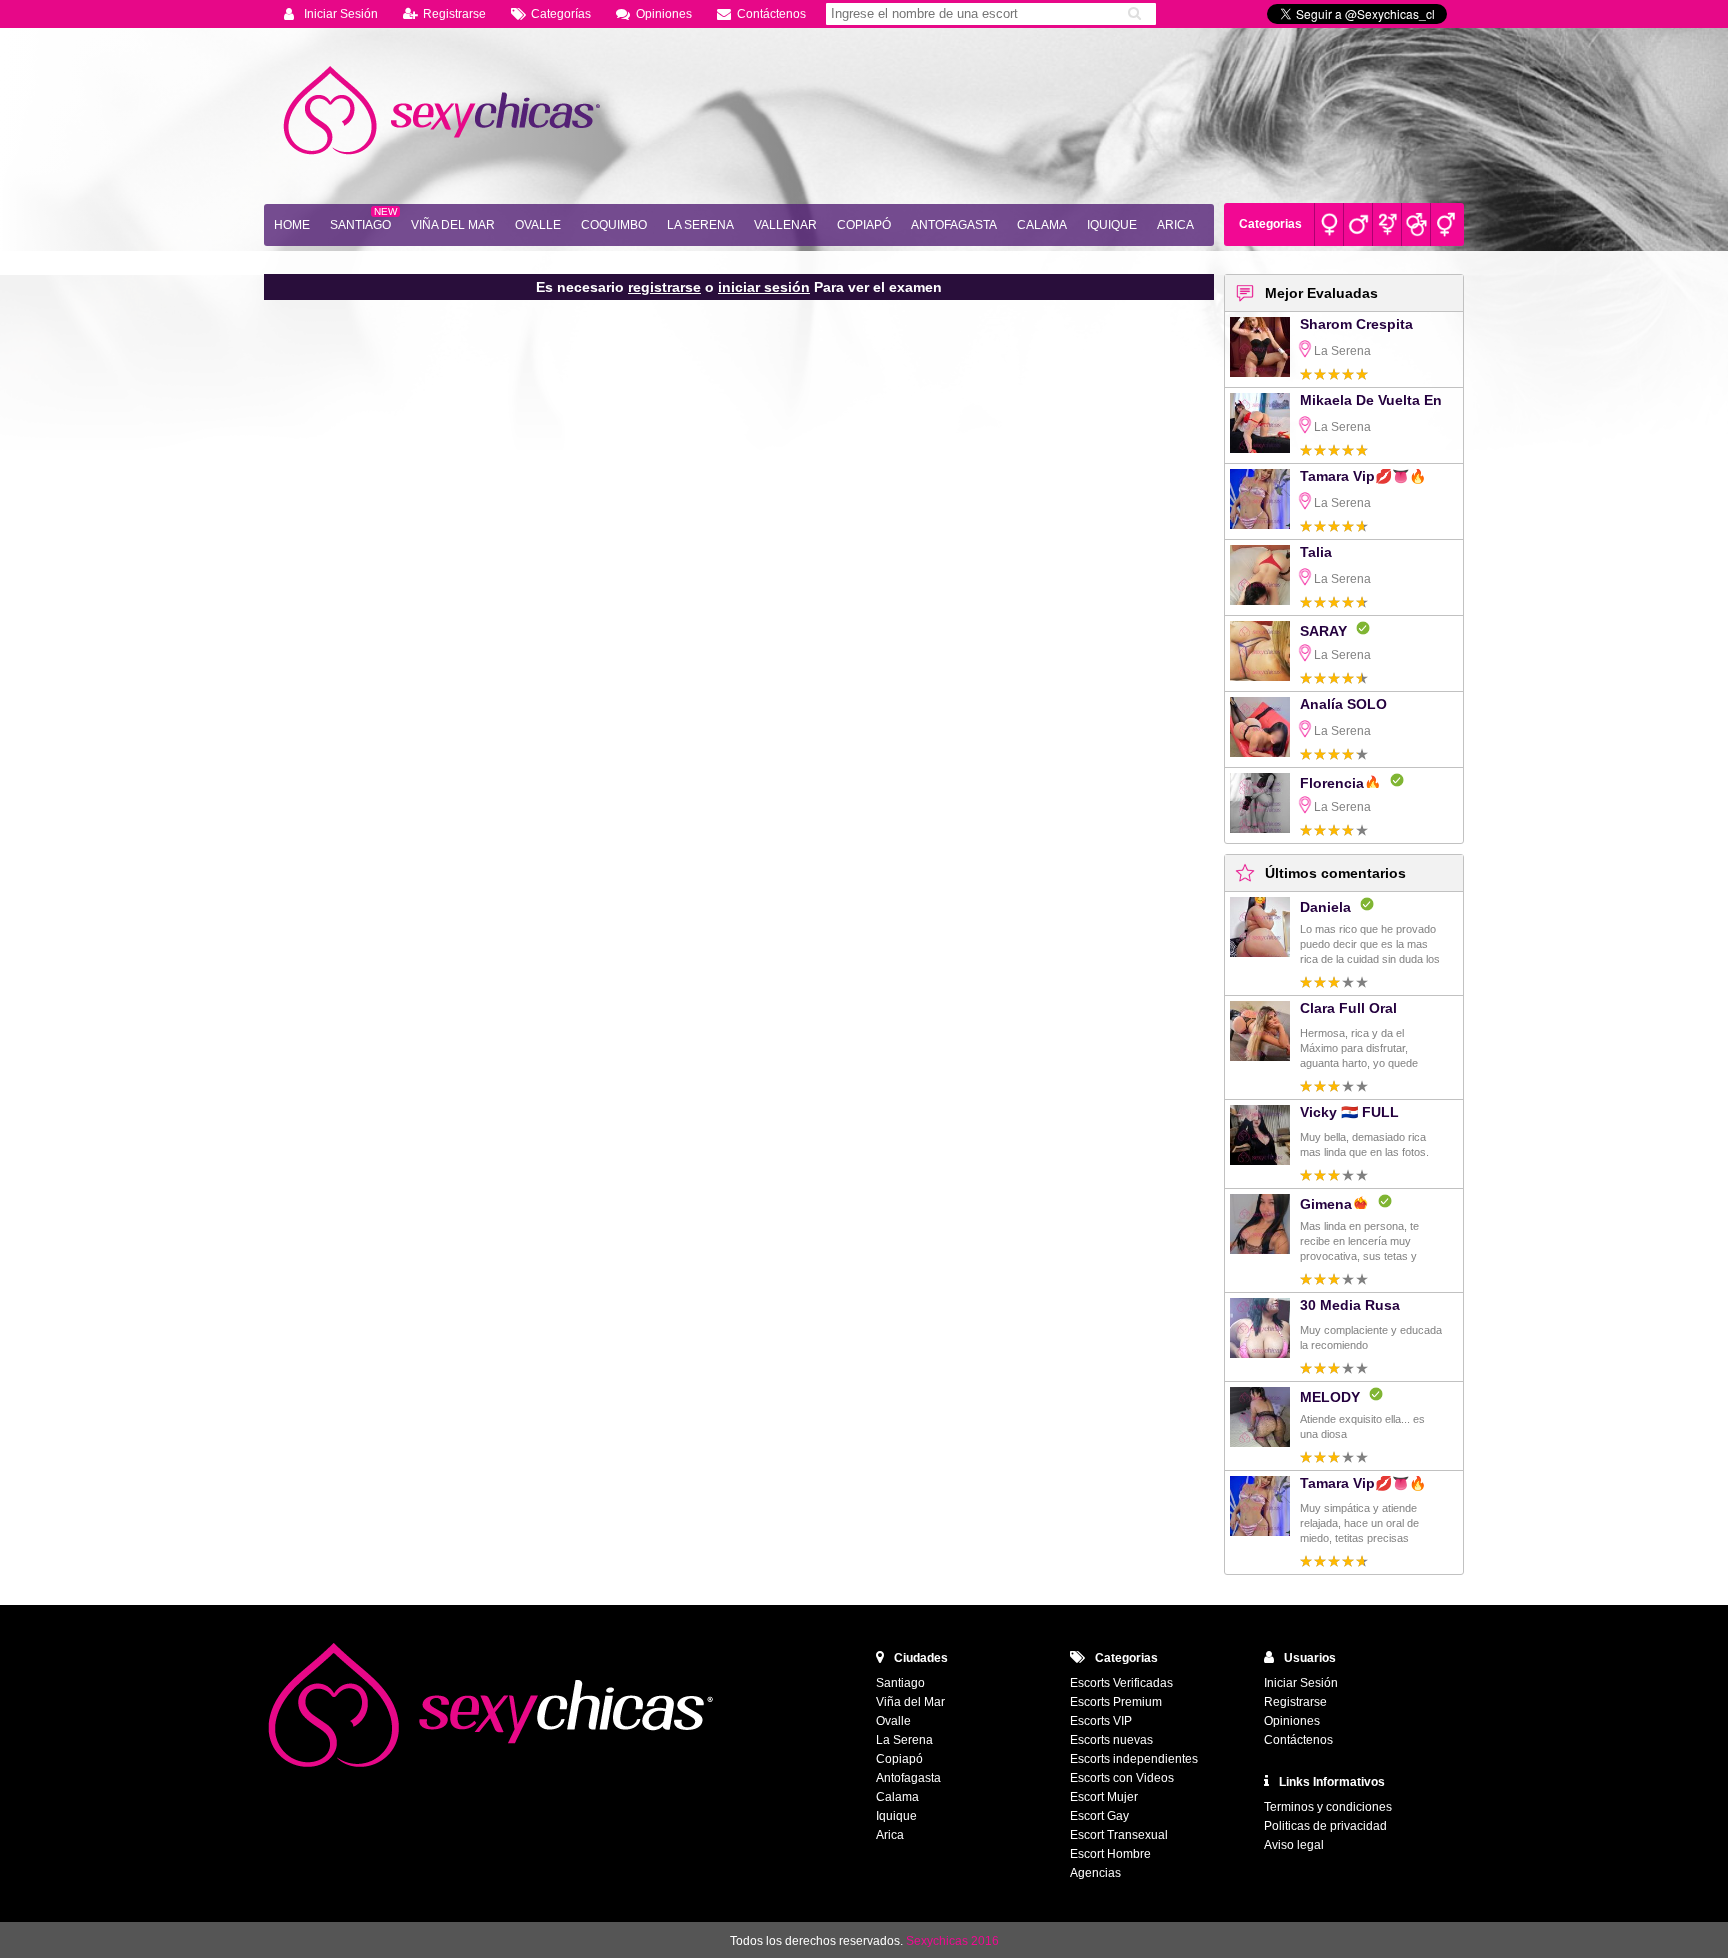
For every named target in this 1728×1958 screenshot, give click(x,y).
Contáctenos (771, 14)
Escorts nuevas (1111, 1740)
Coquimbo (614, 225)
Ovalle (538, 225)
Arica (1175, 225)
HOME (292, 225)
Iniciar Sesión (341, 14)
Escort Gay (1099, 1816)
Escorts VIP (1101, 1721)
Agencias (1095, 1873)
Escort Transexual (1119, 1835)
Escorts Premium (1116, 1702)
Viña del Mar (453, 225)
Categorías (561, 14)
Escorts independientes (1134, 1759)
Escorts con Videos (1122, 1778)
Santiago (360, 225)
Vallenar (785, 225)
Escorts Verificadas (1121, 1683)
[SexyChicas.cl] (444, 111)
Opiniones (664, 14)
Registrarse (454, 14)
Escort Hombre (1110, 1854)
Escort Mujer (1104, 1797)
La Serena (700, 225)
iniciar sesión (764, 287)
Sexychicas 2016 (952, 1941)
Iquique (1112, 225)
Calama (1042, 225)
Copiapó (864, 225)
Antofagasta (954, 225)
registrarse (664, 287)
